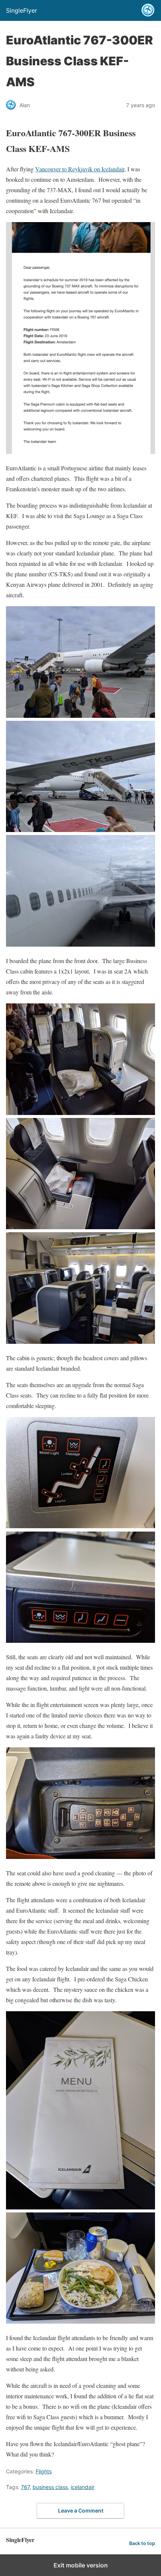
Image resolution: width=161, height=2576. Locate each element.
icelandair (83, 2487)
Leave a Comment (81, 2510)
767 (25, 2487)
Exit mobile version (81, 2565)
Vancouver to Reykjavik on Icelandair (80, 169)
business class (50, 2487)
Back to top (142, 2543)
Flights (44, 2471)
